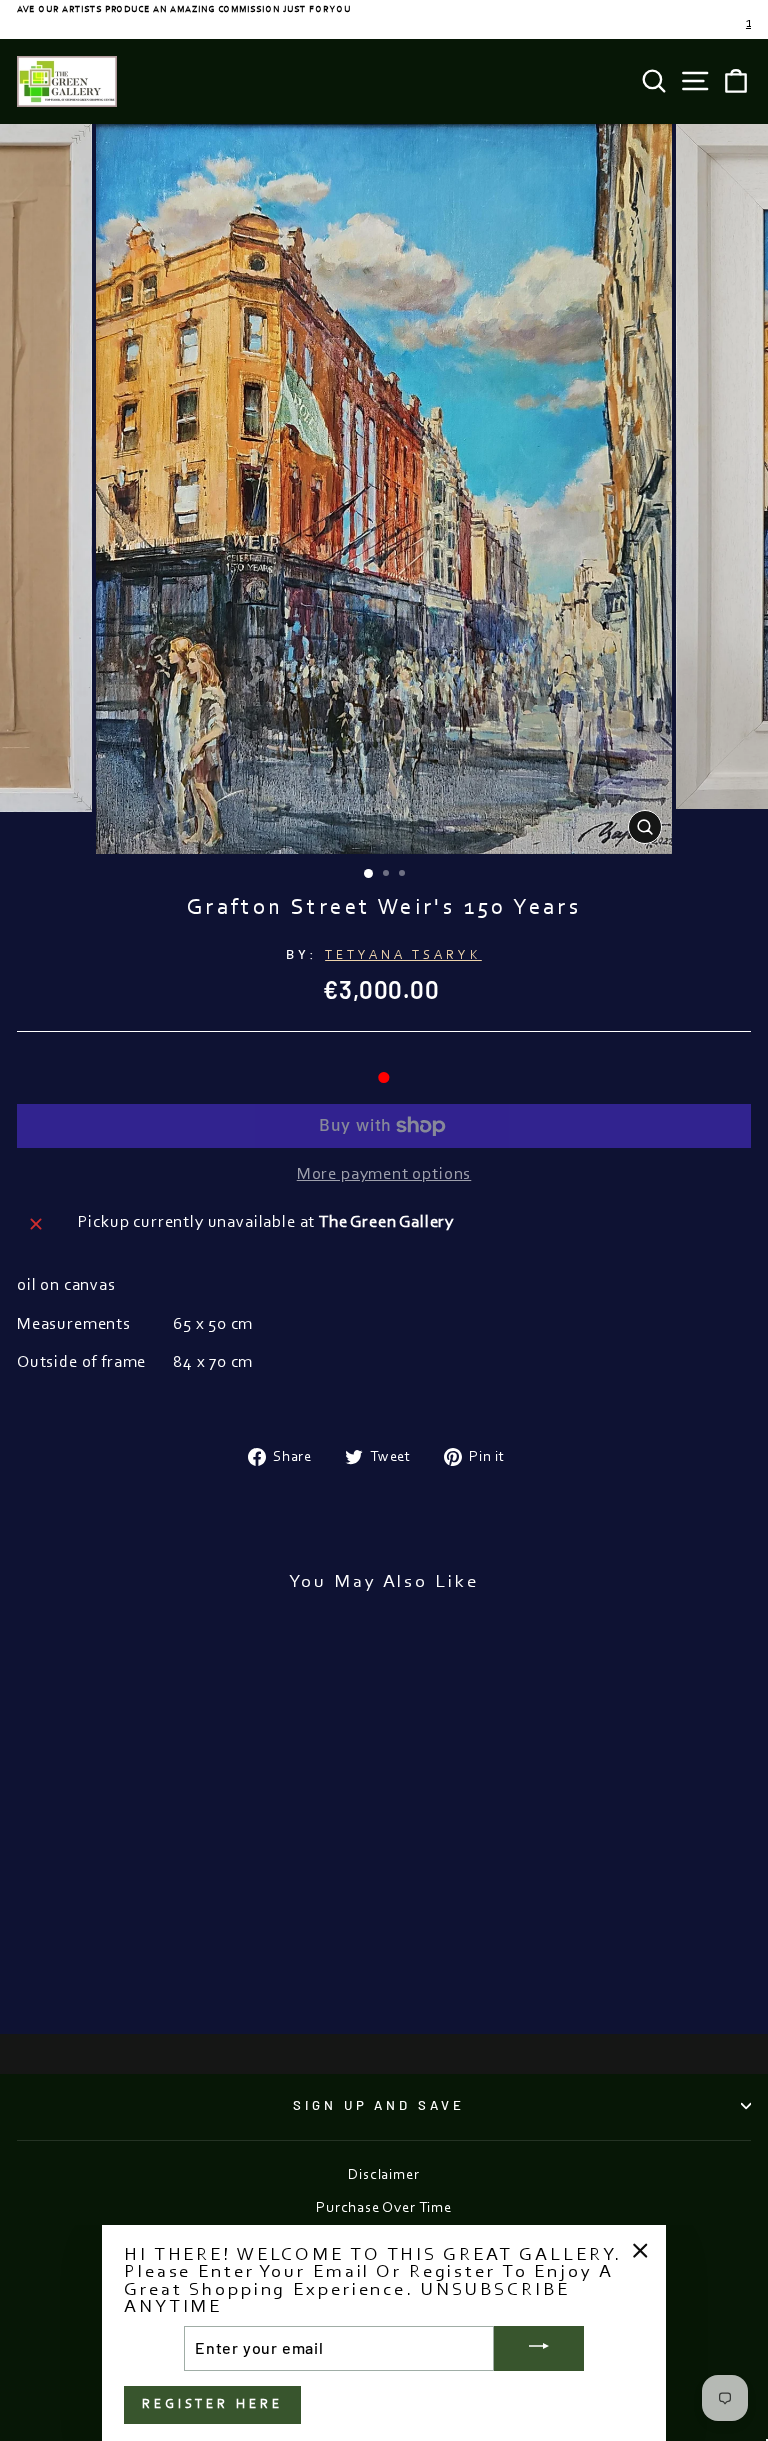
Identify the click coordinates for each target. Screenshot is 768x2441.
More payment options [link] (384, 1175)
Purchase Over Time (384, 2208)
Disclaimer (383, 2175)
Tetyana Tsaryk (403, 955)
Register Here (212, 2404)
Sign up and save (379, 2105)
